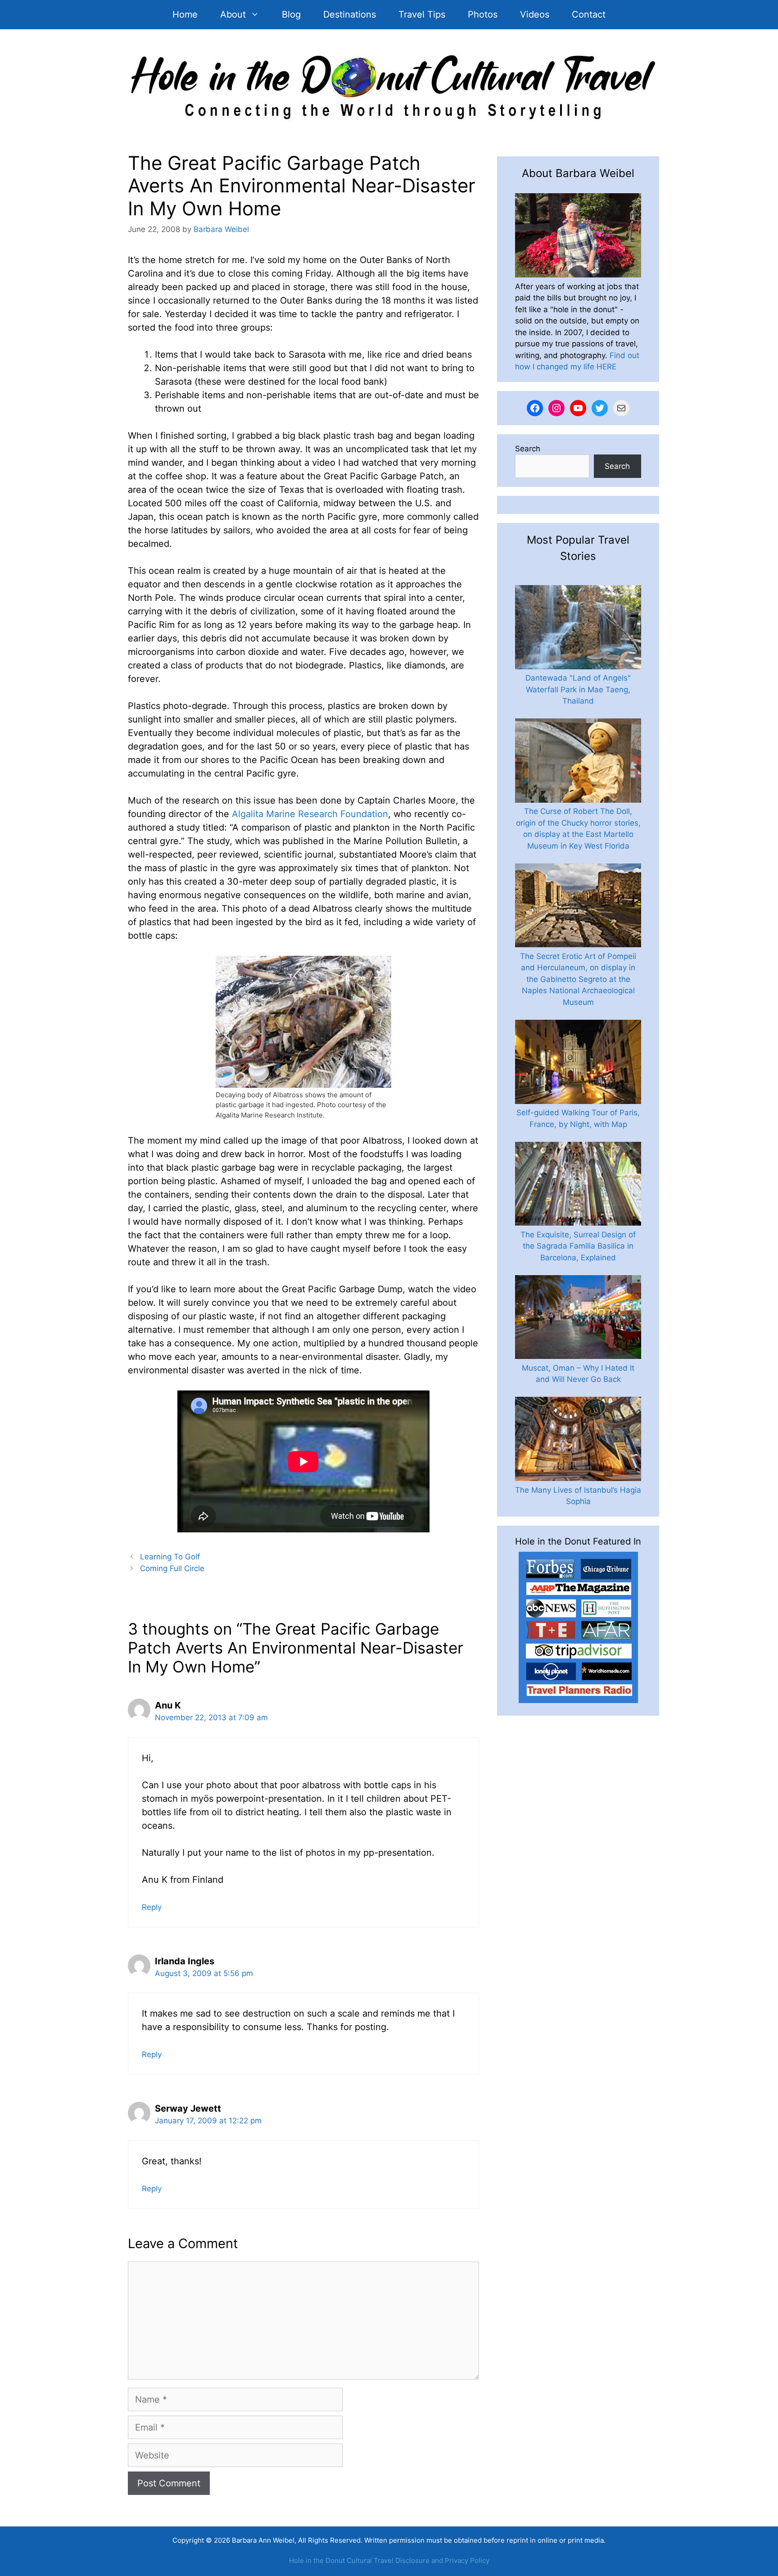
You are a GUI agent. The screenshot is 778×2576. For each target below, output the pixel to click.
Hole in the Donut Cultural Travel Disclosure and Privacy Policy (389, 2560)
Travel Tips (422, 14)
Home (185, 14)
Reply (152, 1907)
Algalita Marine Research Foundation (310, 814)
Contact (589, 14)
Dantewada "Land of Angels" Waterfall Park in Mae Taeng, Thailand (578, 689)
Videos (535, 14)
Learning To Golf (170, 1557)
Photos (483, 14)
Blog (291, 14)
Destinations (350, 14)
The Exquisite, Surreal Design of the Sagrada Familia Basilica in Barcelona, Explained (578, 1246)
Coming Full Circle (172, 1568)
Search (528, 449)
